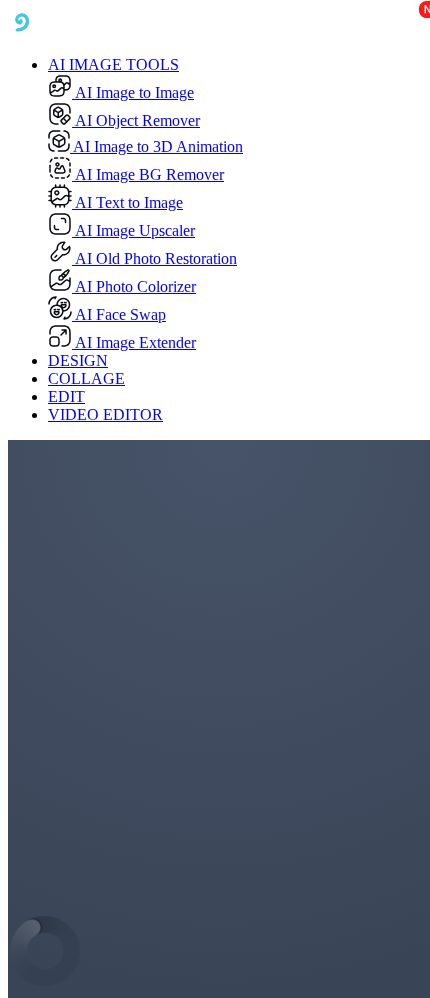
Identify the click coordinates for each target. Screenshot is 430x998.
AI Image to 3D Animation (156, 146)
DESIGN (78, 360)
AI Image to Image (133, 92)
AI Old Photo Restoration (154, 258)
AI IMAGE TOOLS (113, 64)
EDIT (66, 396)
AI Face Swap (119, 314)
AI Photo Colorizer (134, 286)
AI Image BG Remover (148, 174)
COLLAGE (86, 378)
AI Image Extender (134, 342)
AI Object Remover (136, 120)
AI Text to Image (127, 202)
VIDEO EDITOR (105, 414)
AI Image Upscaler (133, 230)
